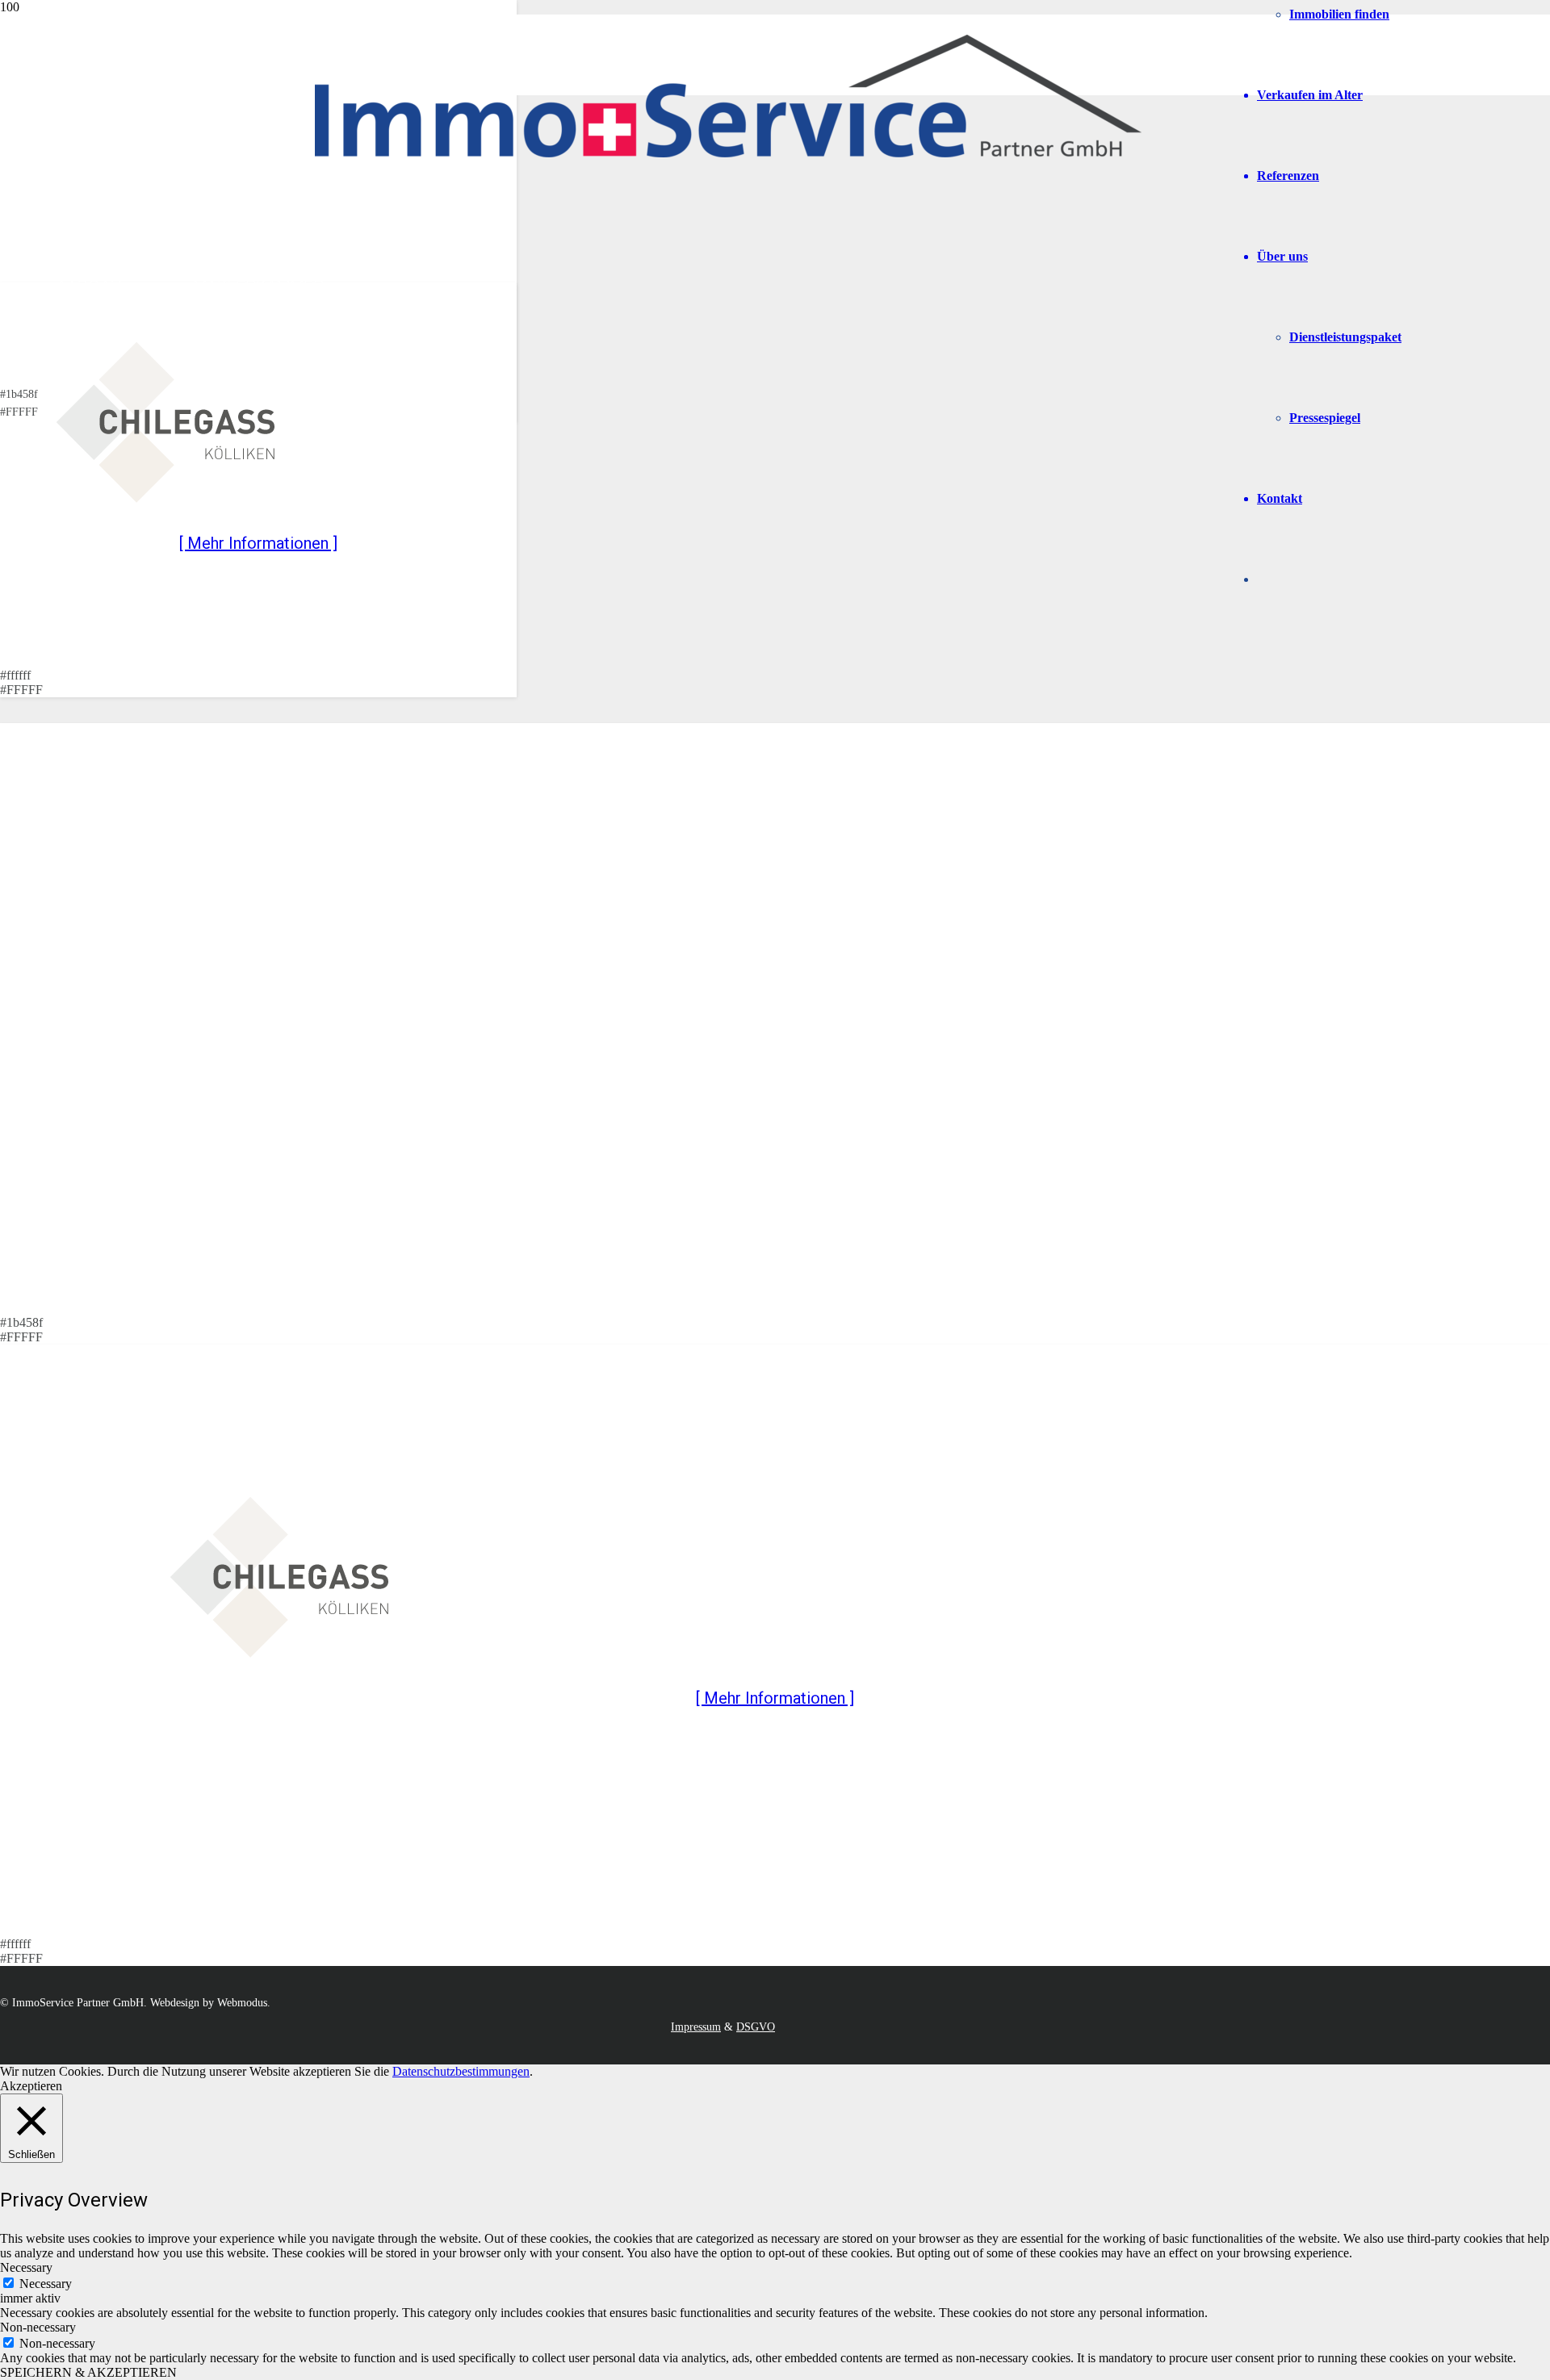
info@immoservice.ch (107, 215)
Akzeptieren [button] (31, 2086)
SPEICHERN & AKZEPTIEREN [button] (88, 2372)
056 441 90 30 (124, 168)
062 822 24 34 (124, 150)
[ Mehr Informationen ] (258, 543)
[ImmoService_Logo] (728, 153)
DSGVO (756, 2027)
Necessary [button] (26, 2267)
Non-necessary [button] (38, 2327)
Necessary (46, 2284)
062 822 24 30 (143, 186)
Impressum (696, 2027)
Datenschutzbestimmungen (461, 2071)
